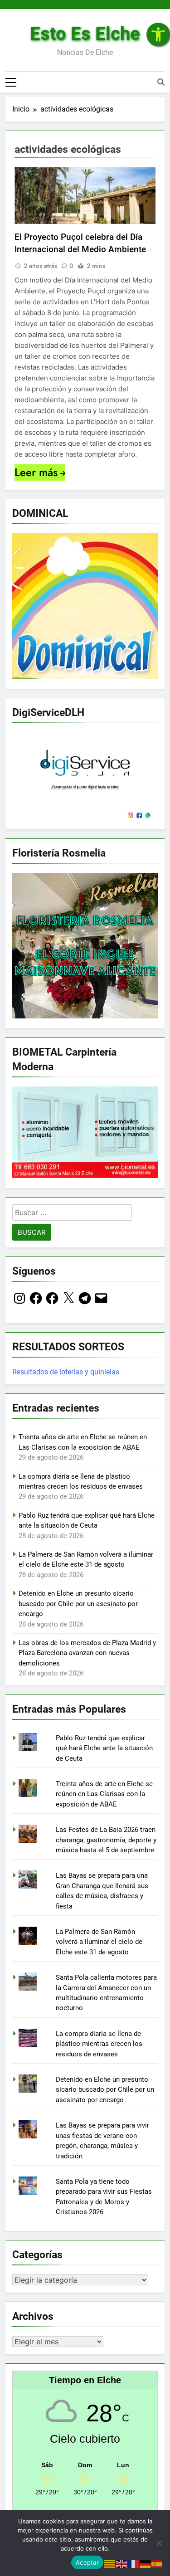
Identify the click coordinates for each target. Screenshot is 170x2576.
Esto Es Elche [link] (85, 34)
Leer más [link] (36, 472)
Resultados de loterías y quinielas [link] (66, 1372)
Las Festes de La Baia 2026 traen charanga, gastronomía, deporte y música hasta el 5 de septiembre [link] (106, 1840)
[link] (158, 34)
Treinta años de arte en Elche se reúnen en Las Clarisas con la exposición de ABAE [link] (104, 1794)
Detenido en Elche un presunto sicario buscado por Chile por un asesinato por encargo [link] (78, 1604)
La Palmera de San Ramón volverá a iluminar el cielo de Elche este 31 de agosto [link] (99, 1942)
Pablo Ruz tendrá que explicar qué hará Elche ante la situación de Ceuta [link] (104, 1748)
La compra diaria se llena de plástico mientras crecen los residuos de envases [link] (99, 2044)
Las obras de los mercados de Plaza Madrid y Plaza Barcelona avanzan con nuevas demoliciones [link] (87, 1653)
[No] (159, 2543)
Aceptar (87, 2562)
